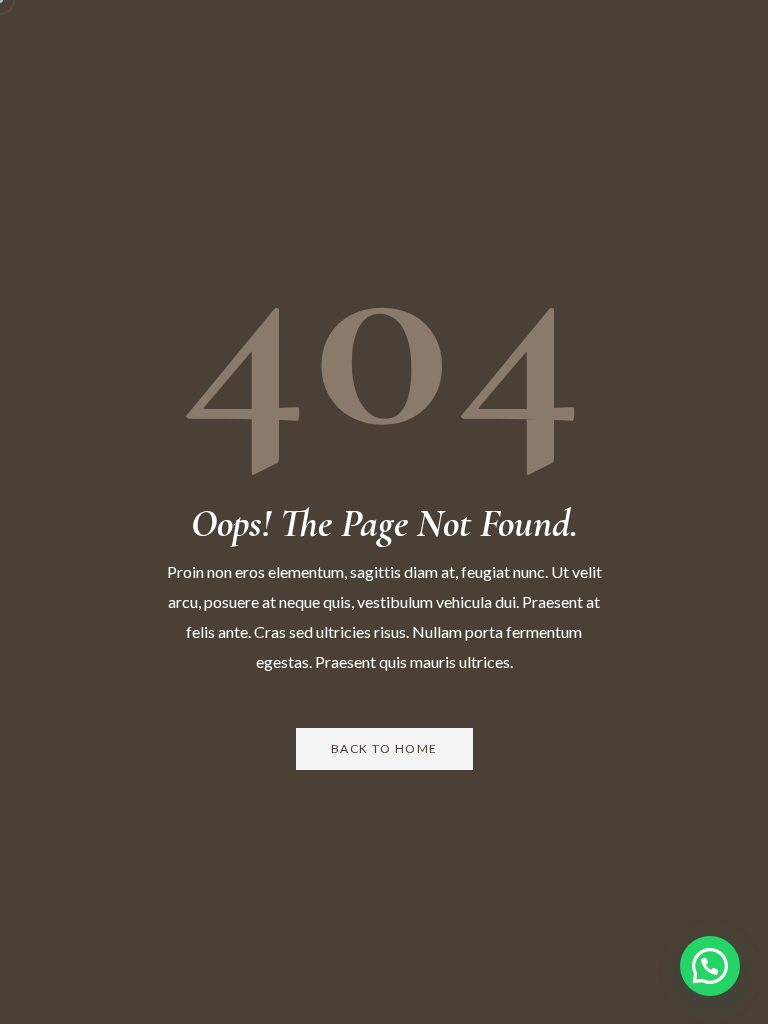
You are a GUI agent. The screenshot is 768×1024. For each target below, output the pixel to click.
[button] (710, 966)
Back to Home (384, 748)
